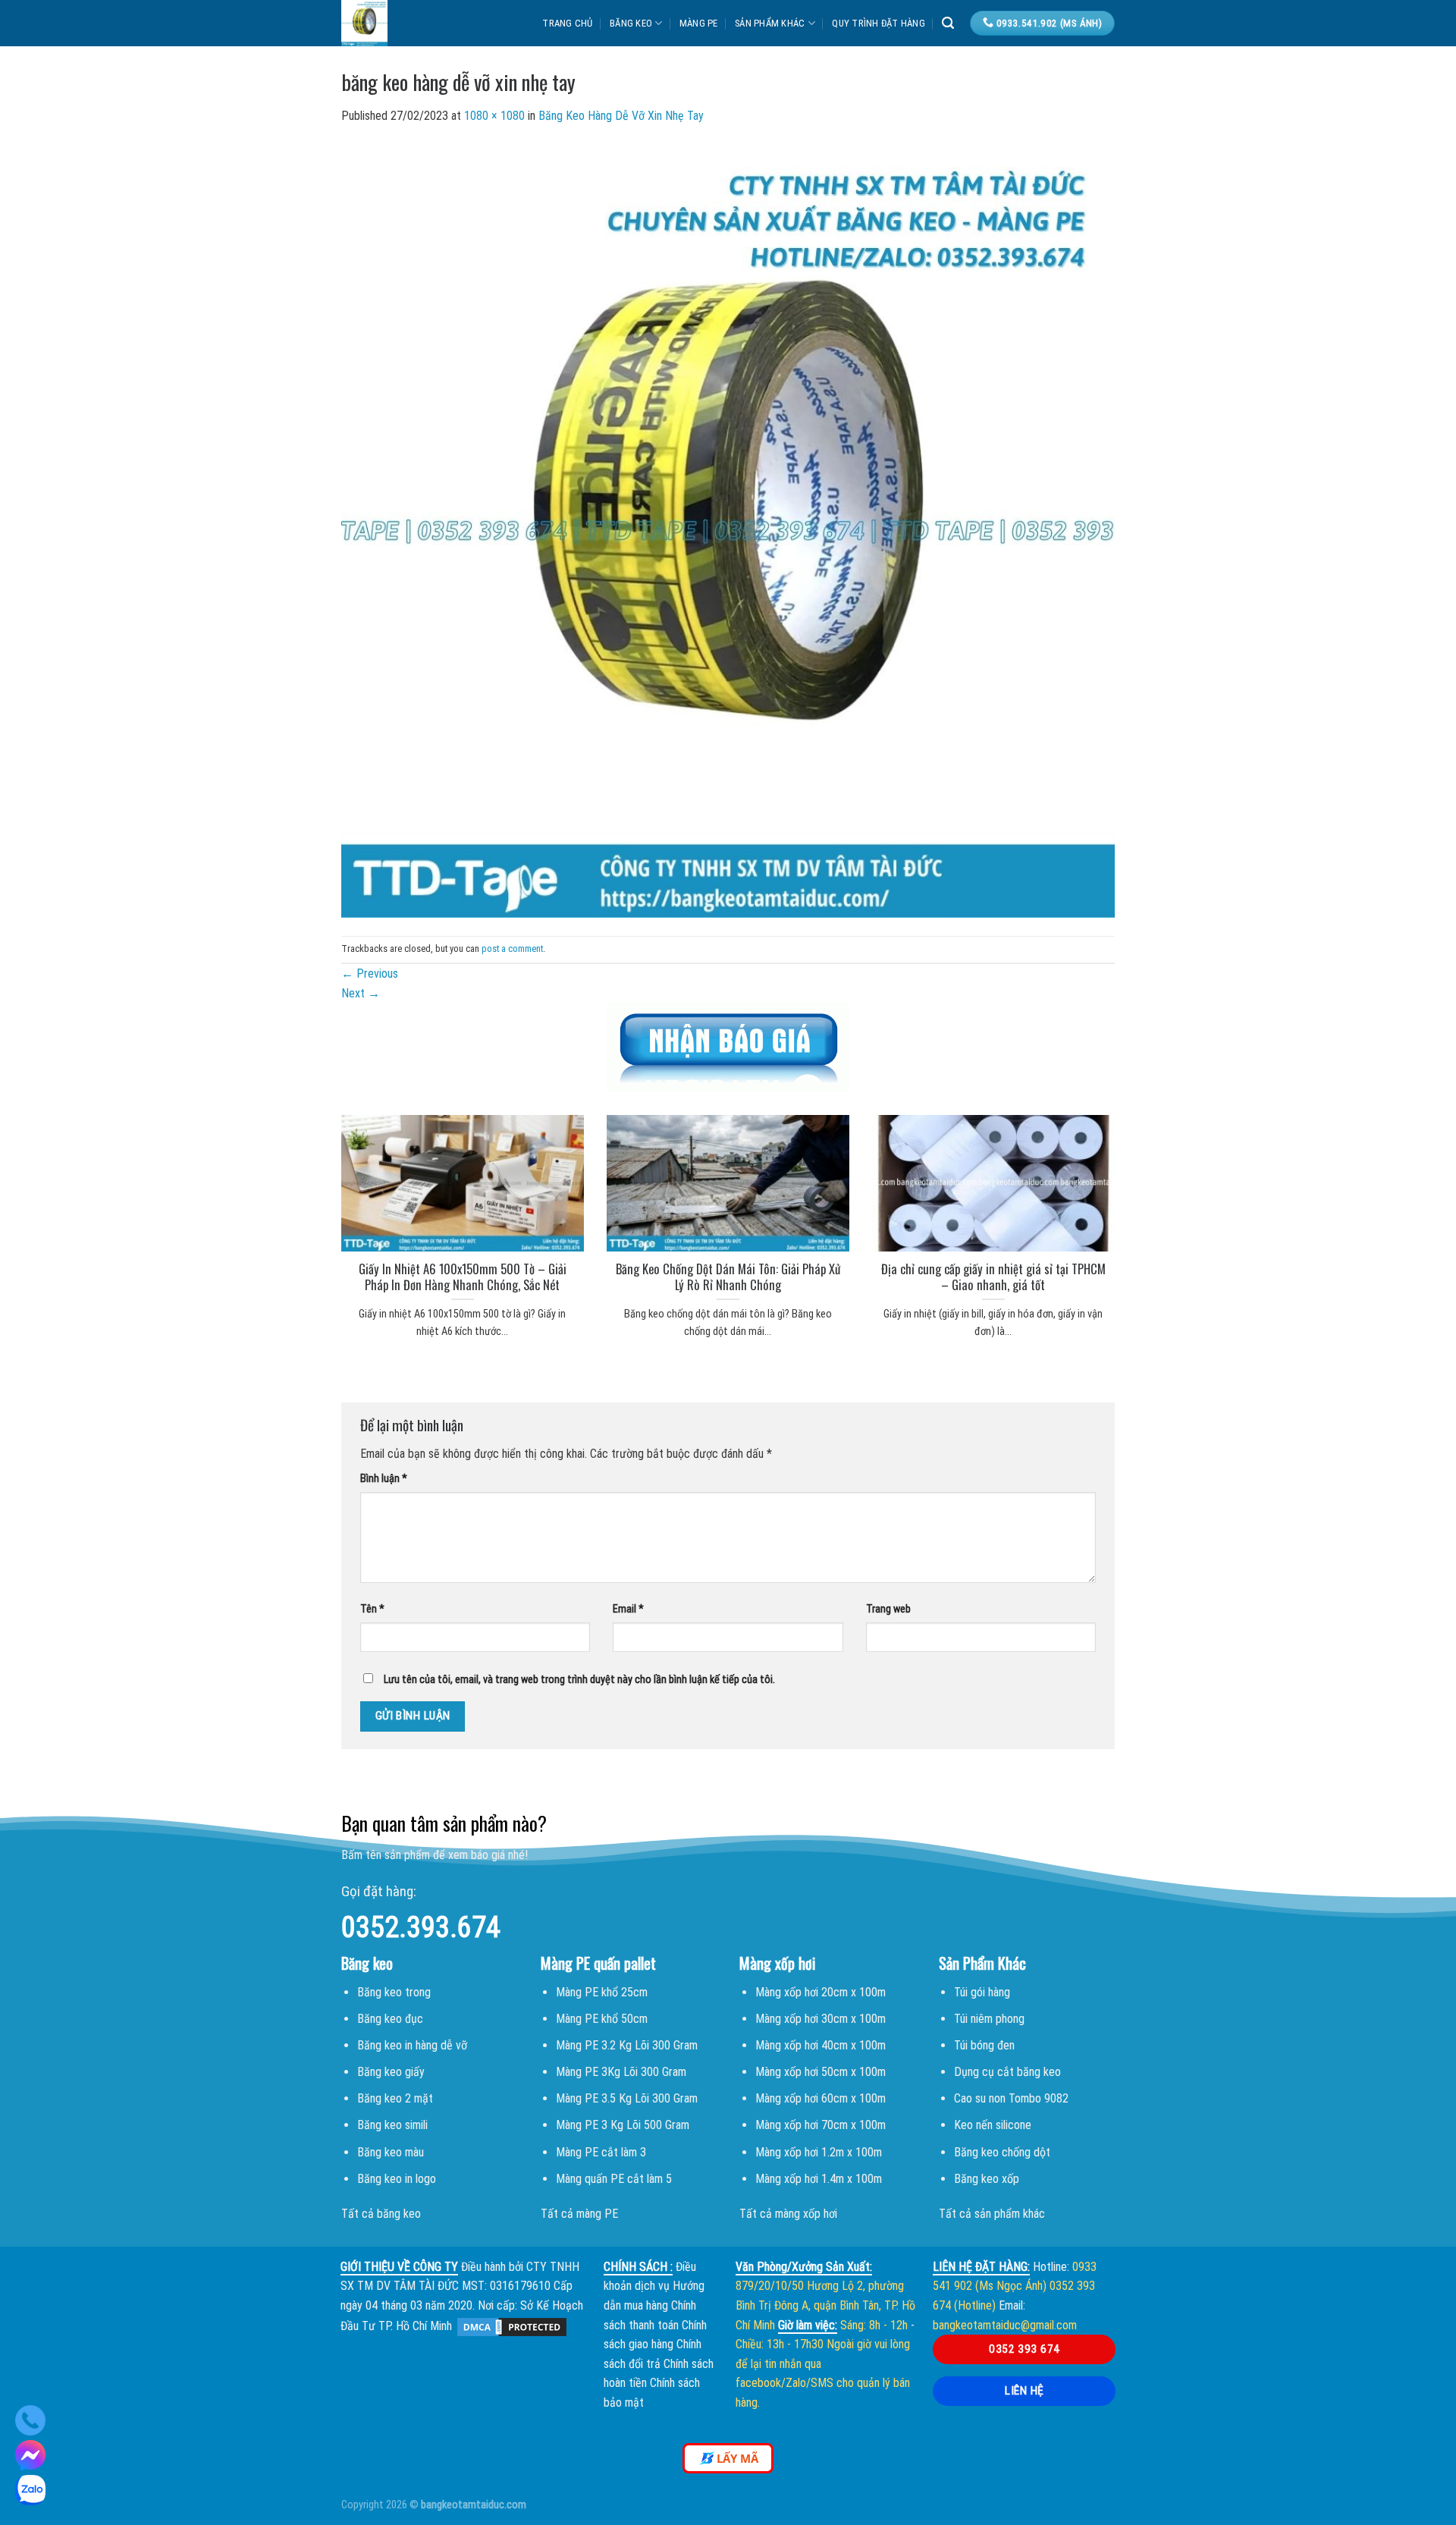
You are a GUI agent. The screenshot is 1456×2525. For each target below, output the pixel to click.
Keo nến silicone (993, 2125)
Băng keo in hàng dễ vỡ (412, 2045)
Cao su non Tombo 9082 (1011, 2098)
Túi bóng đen (984, 2045)
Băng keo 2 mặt (395, 2098)
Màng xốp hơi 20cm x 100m (821, 1992)
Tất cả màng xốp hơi (788, 2214)
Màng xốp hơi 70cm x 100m (821, 2125)
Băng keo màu (391, 2152)
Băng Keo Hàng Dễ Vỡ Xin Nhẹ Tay (621, 116)
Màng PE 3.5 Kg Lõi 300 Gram (627, 2098)
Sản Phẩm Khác (770, 23)
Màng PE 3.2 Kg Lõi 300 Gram (627, 2045)
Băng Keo (631, 23)
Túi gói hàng (982, 1992)
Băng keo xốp (987, 2179)
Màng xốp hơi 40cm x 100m (821, 2045)
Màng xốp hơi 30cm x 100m (821, 2019)
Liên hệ (1024, 2391)
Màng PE (699, 23)
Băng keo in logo (397, 2179)
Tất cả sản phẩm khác (992, 2214)
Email (628, 1609)
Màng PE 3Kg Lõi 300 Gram (621, 2072)
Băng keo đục (390, 2019)
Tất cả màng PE (579, 2214)
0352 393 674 (1025, 2349)
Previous (370, 974)
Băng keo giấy (391, 2072)
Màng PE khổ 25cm (602, 1992)
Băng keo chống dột (1002, 2152)
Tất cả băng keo (381, 2214)
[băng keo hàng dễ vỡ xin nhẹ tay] (728, 530)
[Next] (1134, 1208)
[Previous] (322, 1208)
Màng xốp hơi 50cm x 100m (821, 2072)
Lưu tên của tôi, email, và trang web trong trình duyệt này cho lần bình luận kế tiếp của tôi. (579, 1680)
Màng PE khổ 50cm (602, 2019)
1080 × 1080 (494, 116)
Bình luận (384, 1479)
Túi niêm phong (989, 2019)
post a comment (512, 948)
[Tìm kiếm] (948, 23)
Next (361, 993)
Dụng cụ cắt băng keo (1007, 2072)
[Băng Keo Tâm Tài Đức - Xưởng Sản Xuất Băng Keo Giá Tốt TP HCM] (413, 23)
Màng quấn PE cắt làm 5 (614, 2179)
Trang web (888, 1609)
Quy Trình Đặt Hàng (879, 23)
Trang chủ (567, 23)
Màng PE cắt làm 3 (601, 2152)
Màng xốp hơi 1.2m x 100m (819, 2152)
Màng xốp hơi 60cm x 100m (821, 2098)
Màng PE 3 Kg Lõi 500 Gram (623, 2125)
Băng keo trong (394, 1992)
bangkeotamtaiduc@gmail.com (1005, 2325)
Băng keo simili (392, 2125)
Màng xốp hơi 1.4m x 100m (819, 2179)
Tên (372, 1609)
